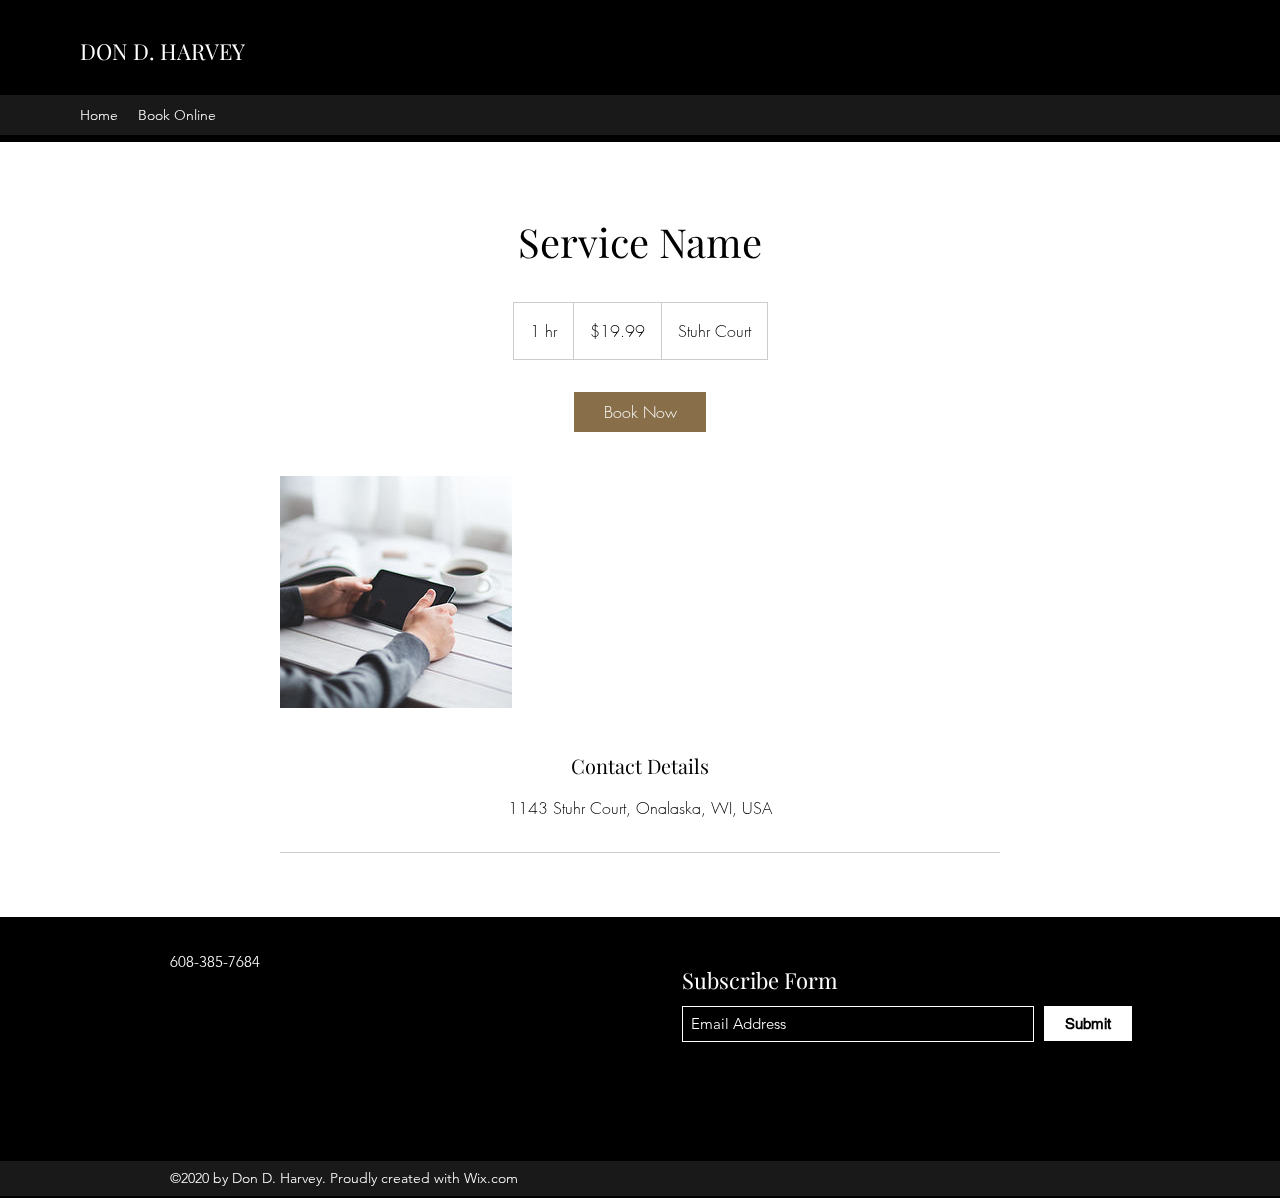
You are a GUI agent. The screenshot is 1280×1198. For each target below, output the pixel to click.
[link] (640, 412)
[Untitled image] (396, 592)
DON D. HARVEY (162, 51)
